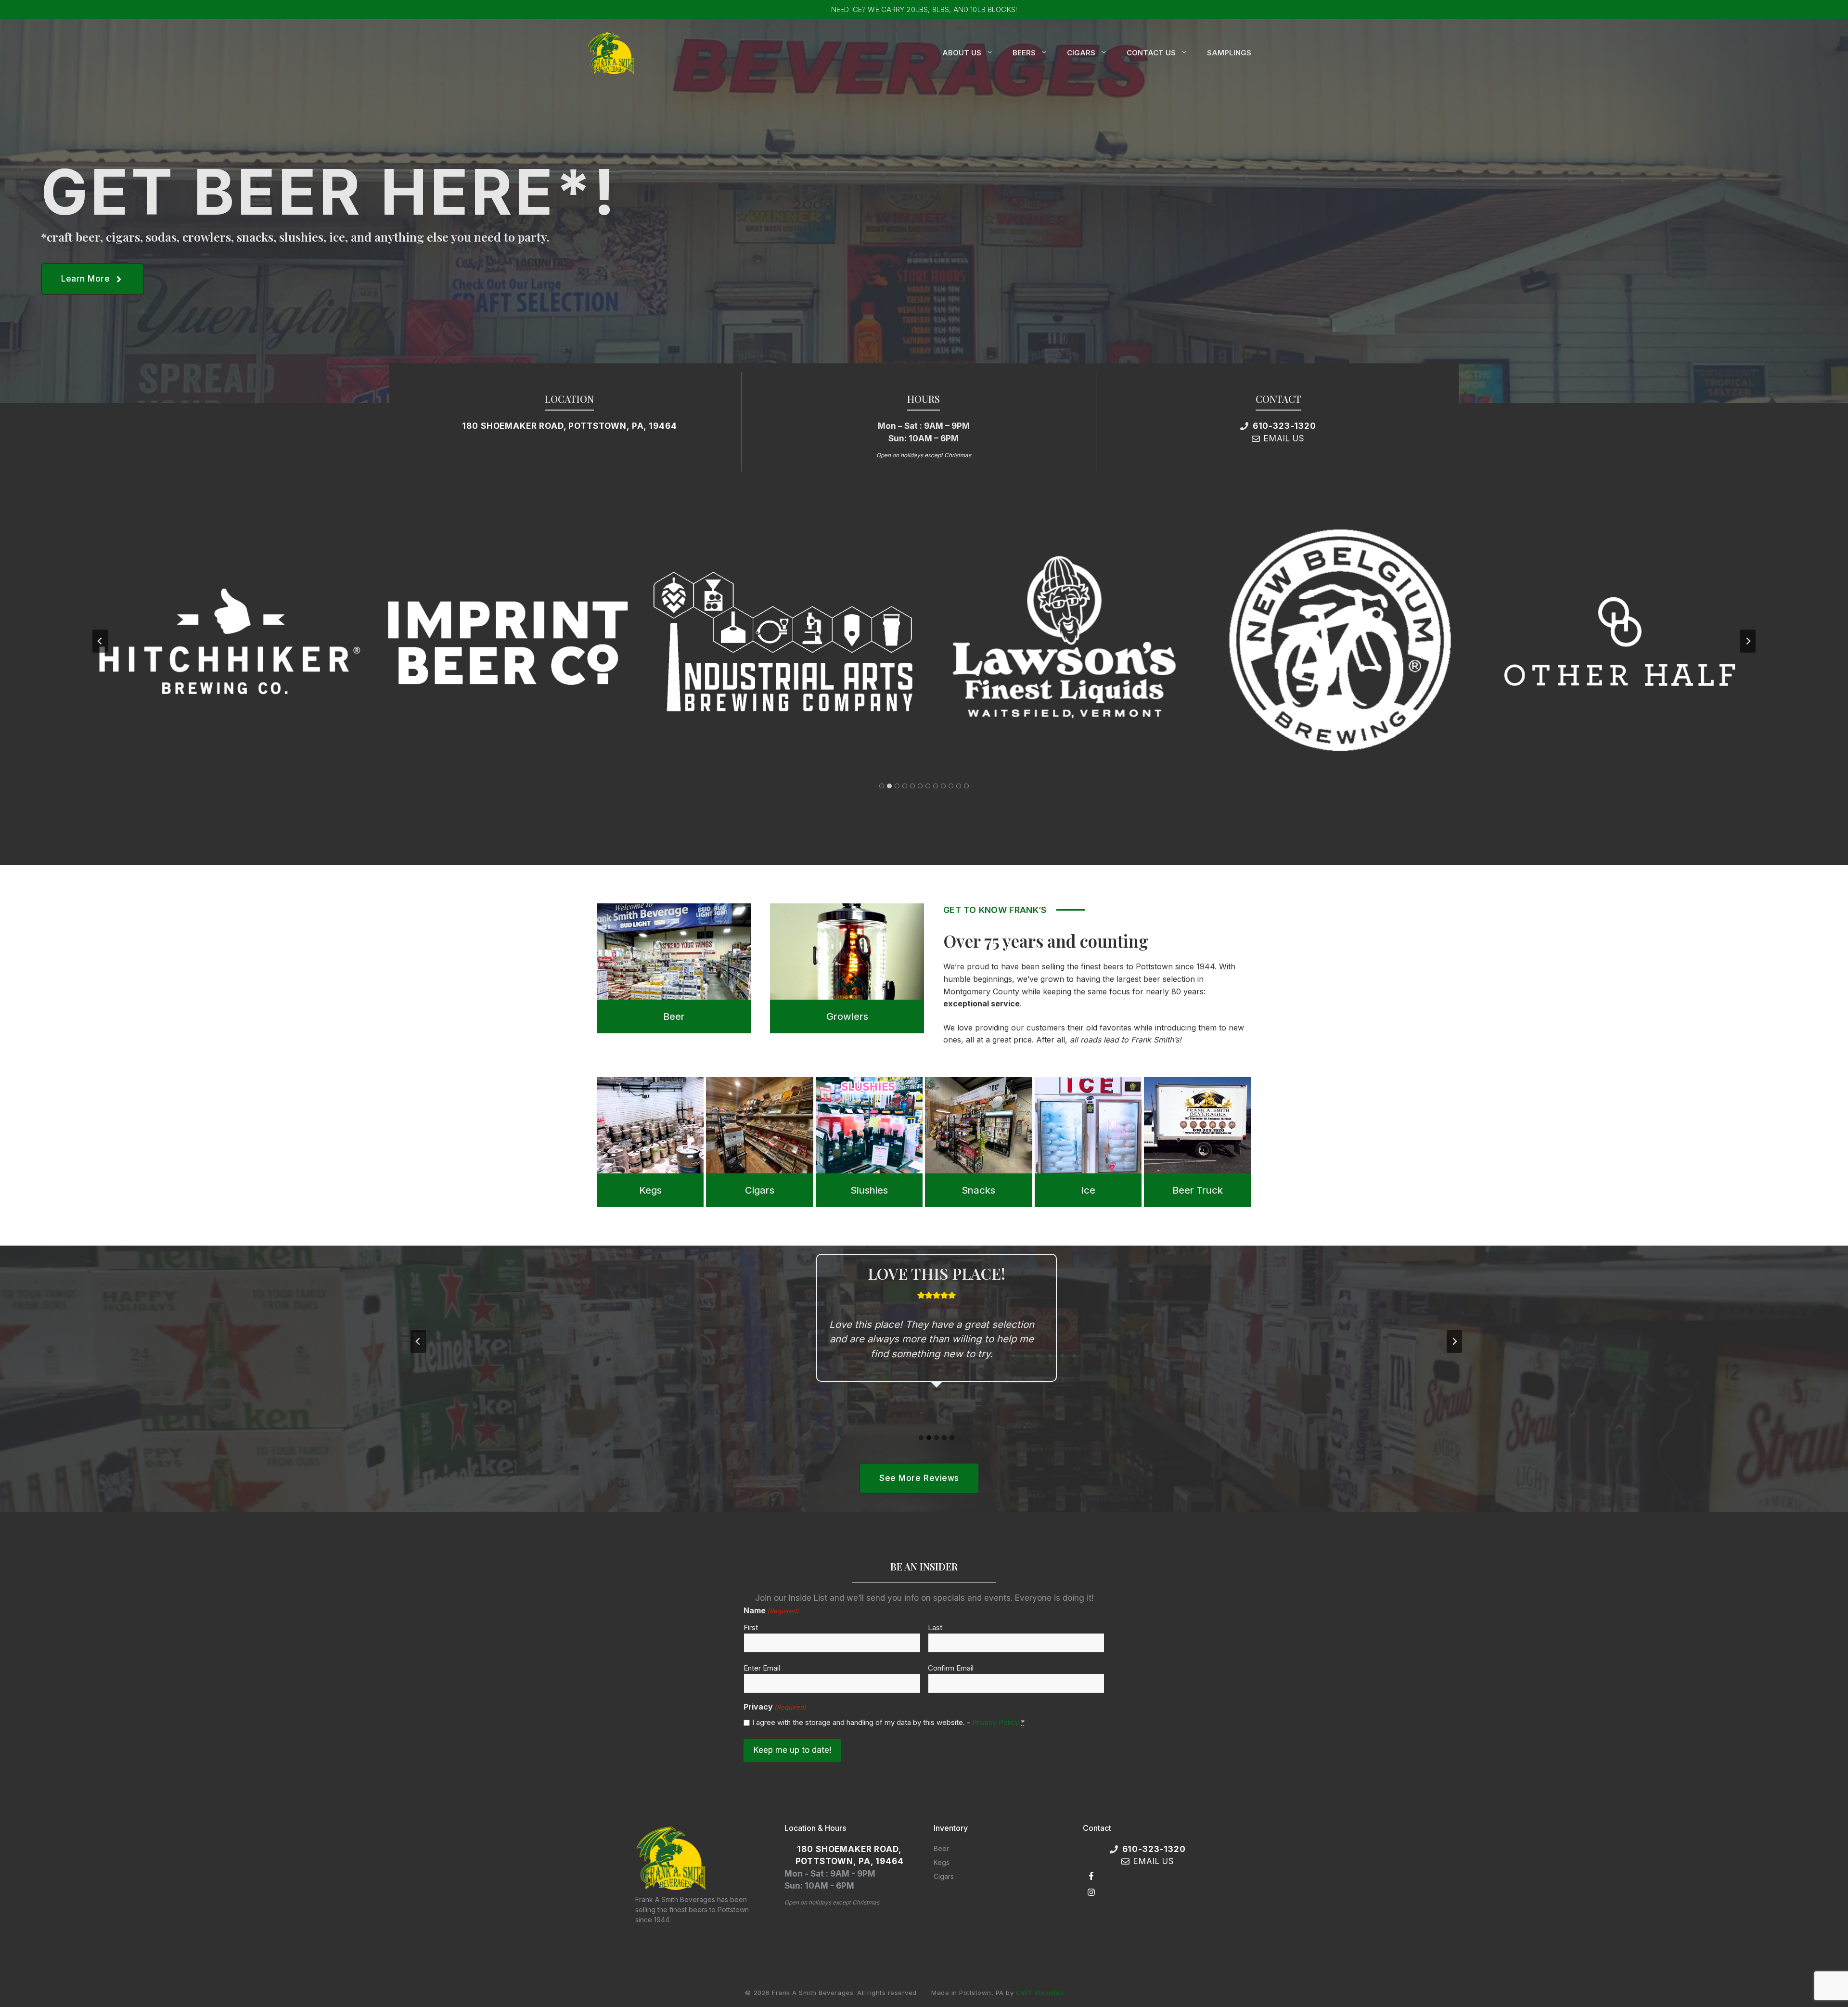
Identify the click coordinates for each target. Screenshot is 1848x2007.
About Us (962, 53)
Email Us (1284, 438)
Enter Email (762, 1668)
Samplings (1229, 53)
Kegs (942, 1862)
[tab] (882, 786)
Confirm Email (951, 1668)
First (751, 1627)
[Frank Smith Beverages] (611, 52)
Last (935, 1627)
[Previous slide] (100, 641)
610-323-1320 (1284, 426)
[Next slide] (1748, 641)
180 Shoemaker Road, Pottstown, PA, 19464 (569, 426)
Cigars (1081, 53)
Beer (941, 1848)
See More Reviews (919, 1478)
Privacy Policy (995, 1722)
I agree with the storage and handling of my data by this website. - (888, 1722)
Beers (1024, 53)
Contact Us (1151, 53)
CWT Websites (1040, 1993)
